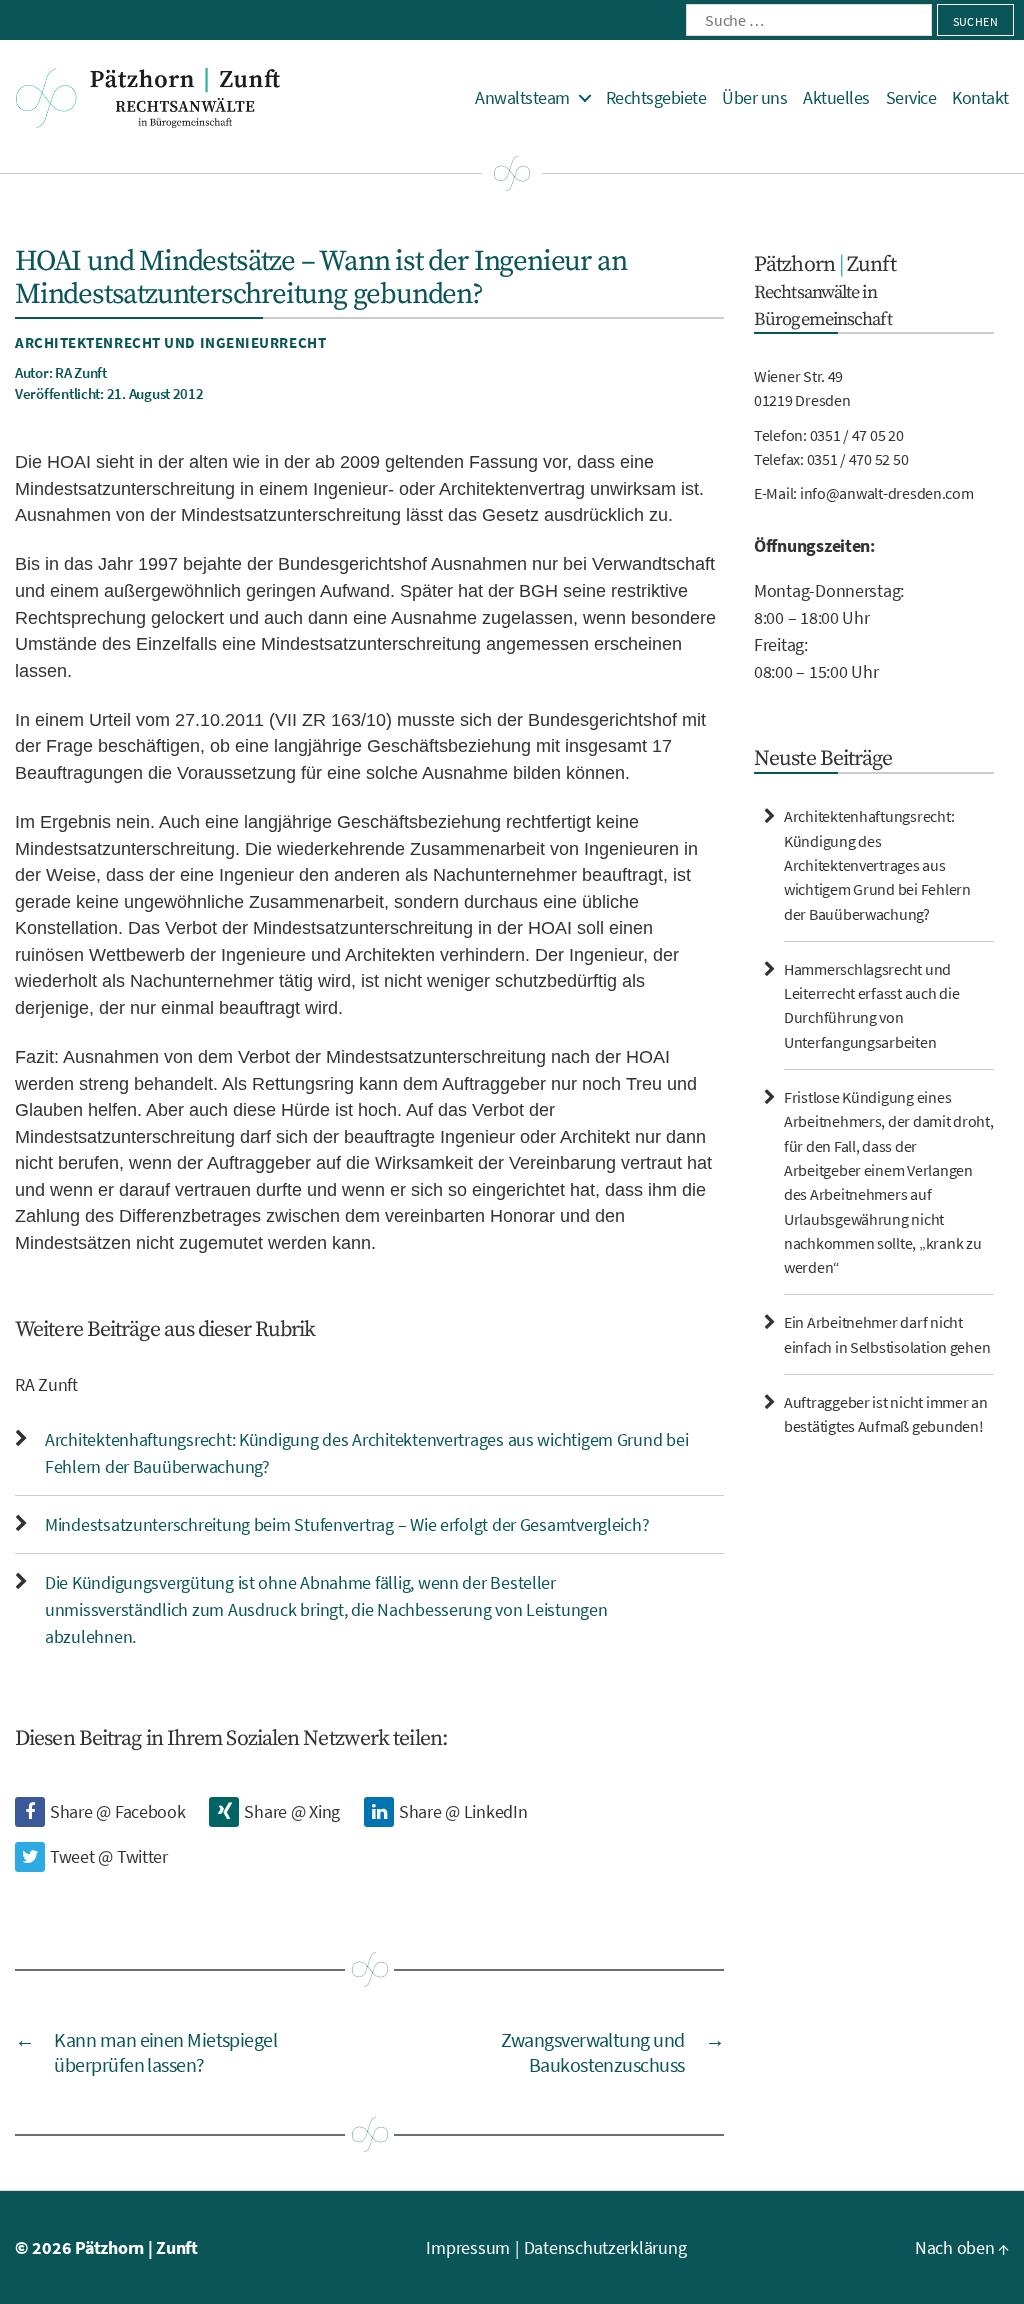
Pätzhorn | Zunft (136, 2247)
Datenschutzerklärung (605, 2247)
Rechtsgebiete (656, 98)
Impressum (468, 2247)
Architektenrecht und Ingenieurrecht (170, 342)
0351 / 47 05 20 (857, 435)
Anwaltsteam (522, 98)
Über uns (754, 98)
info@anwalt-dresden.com (887, 493)
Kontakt (980, 98)
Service (911, 98)
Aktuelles (836, 98)
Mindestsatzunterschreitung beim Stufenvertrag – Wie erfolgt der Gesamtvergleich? (347, 1524)
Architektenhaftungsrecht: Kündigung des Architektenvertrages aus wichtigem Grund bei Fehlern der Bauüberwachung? (877, 864)
